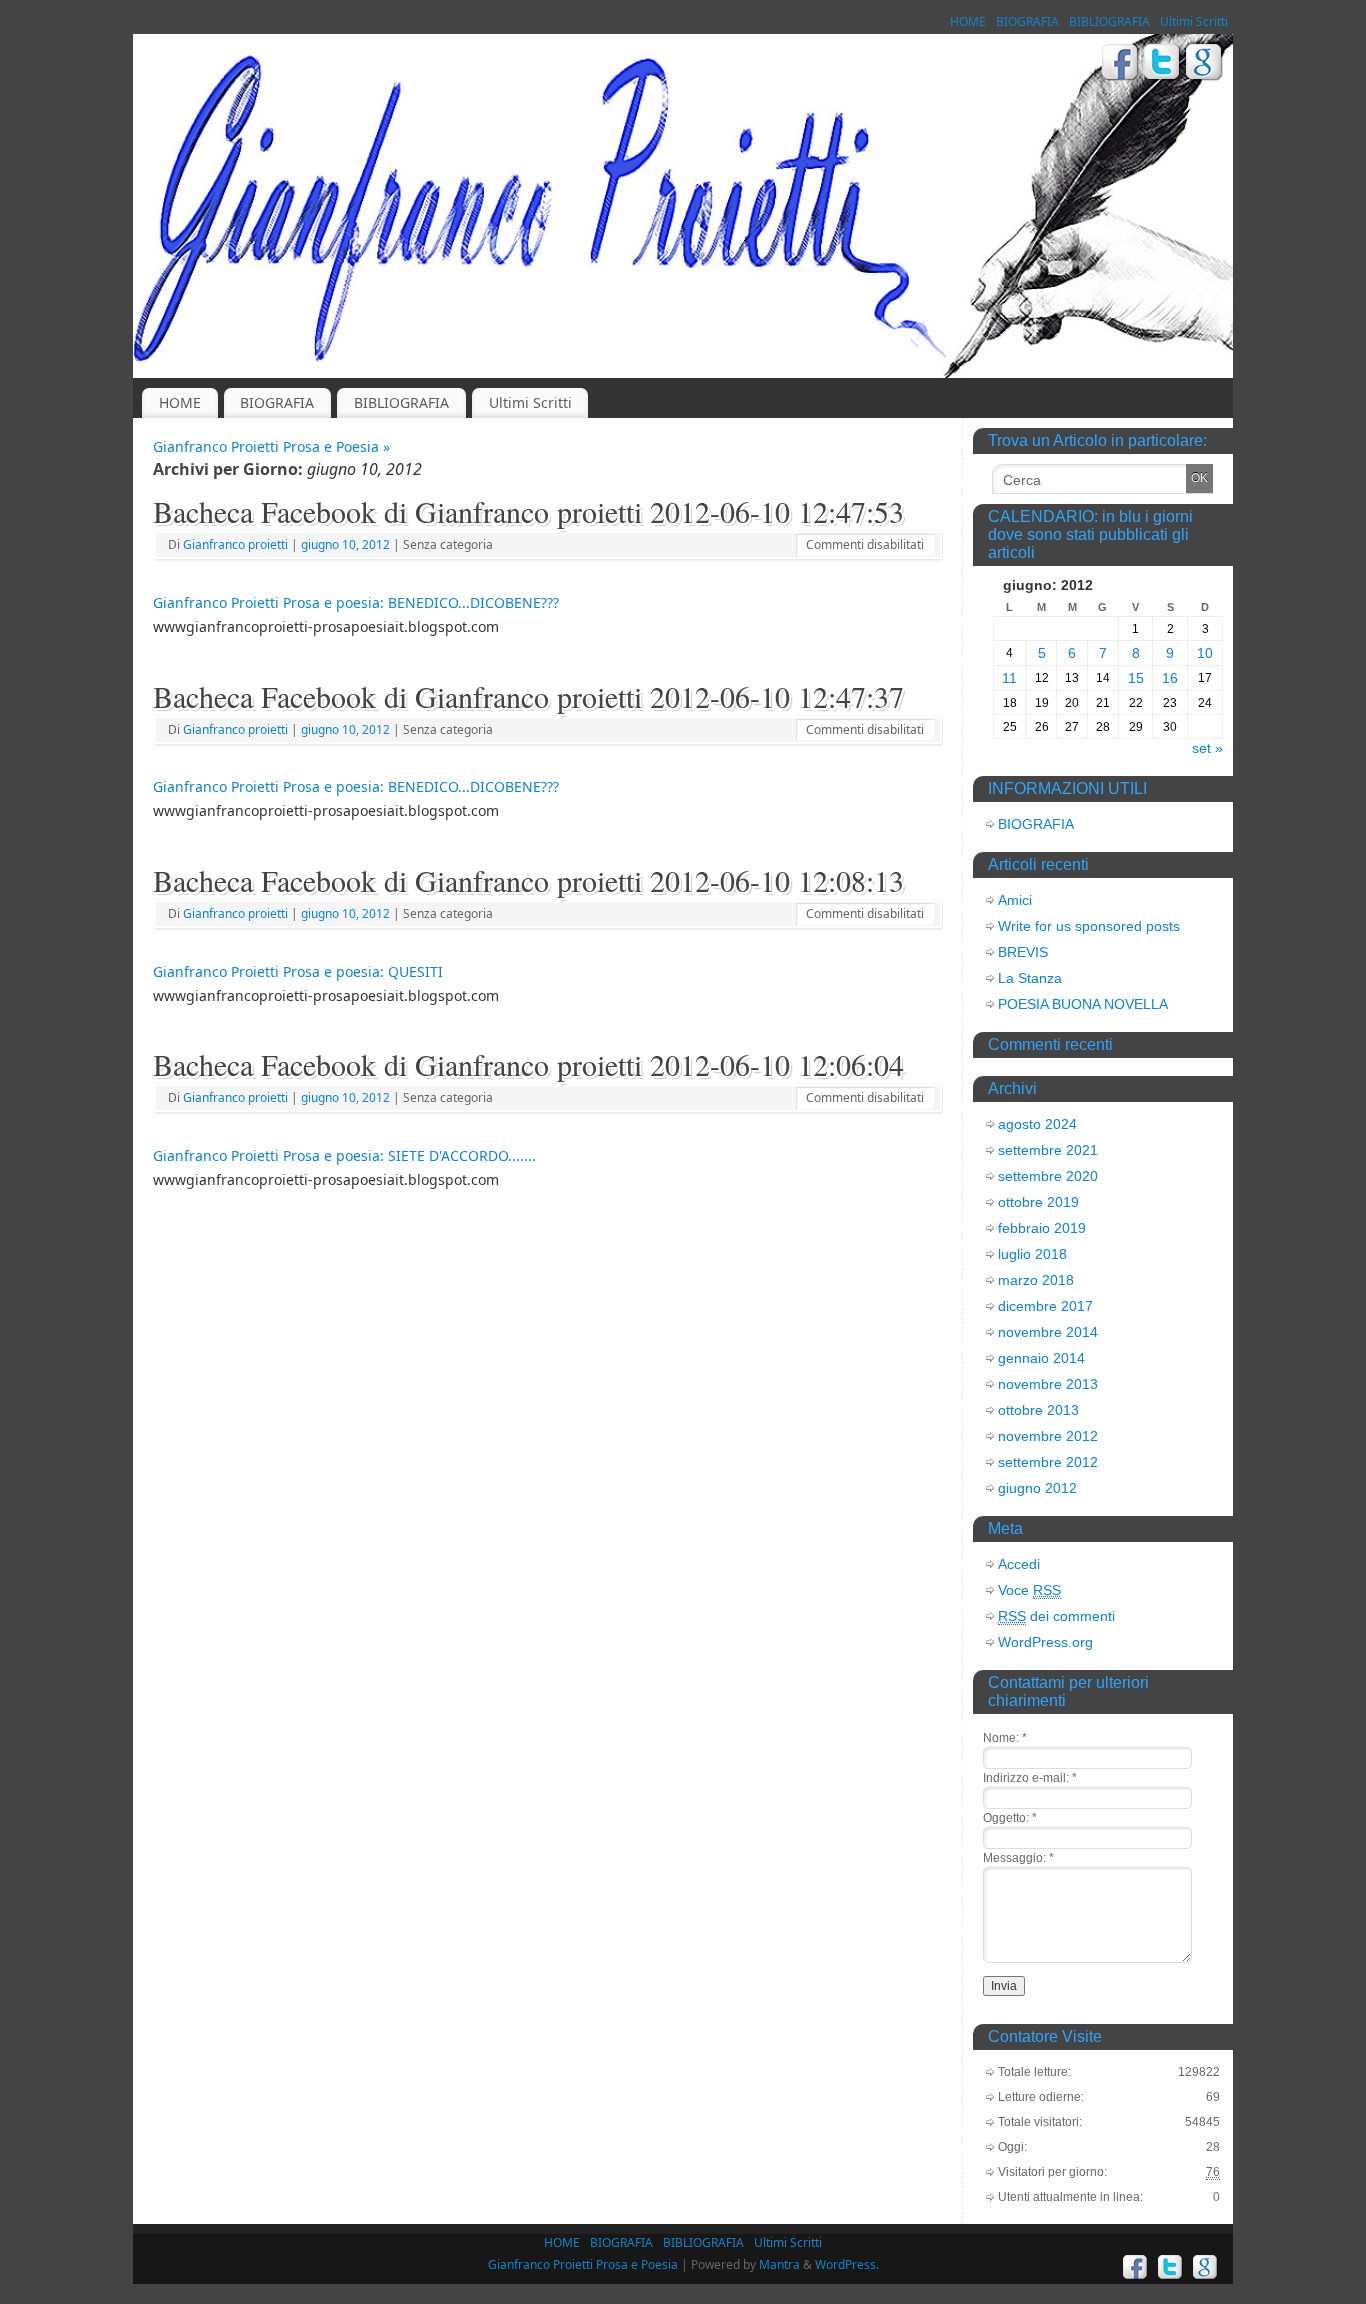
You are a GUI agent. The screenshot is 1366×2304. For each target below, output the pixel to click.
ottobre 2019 (1038, 1202)
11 (1009, 678)
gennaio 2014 (1041, 1358)
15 (1136, 678)
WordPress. (847, 2264)
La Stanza (1030, 978)
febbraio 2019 (1042, 1228)
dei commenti (1056, 1616)
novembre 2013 (1048, 1384)
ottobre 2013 (1038, 1410)
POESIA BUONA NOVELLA (1083, 1004)
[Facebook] (1120, 65)
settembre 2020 (1048, 1176)
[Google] (1204, 65)
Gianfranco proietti (235, 544)
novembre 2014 (1048, 1332)
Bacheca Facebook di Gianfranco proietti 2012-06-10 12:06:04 (528, 1064)
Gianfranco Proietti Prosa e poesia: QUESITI (298, 971)
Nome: (1005, 1738)
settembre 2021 (1048, 1150)
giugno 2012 (1037, 1488)
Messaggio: (1018, 1858)
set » (1207, 748)
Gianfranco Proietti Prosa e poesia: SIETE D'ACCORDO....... (344, 1155)
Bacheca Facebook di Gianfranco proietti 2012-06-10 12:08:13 (528, 880)
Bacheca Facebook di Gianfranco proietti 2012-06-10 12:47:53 (528, 511)
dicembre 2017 (1045, 1306)
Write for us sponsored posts (1089, 926)
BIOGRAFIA (1027, 21)
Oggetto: (1010, 1818)
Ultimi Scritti (1194, 21)
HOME (968, 21)
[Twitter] (1162, 65)
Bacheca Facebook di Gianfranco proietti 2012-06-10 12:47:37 (528, 696)
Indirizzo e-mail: (1030, 1778)
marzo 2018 (1036, 1280)
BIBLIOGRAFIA (1109, 21)
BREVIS (1023, 952)
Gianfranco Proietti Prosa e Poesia (583, 2264)
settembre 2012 (1048, 1462)
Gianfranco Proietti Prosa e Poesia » (271, 446)
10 (1205, 653)
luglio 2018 (1032, 1254)
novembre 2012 (1048, 1436)
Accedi (1019, 1564)
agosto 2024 (1037, 1124)
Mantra (779, 2264)
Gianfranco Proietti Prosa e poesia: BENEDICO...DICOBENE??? (356, 602)
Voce (1029, 1590)
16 (1170, 678)
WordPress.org (1045, 1642)
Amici (1015, 900)
